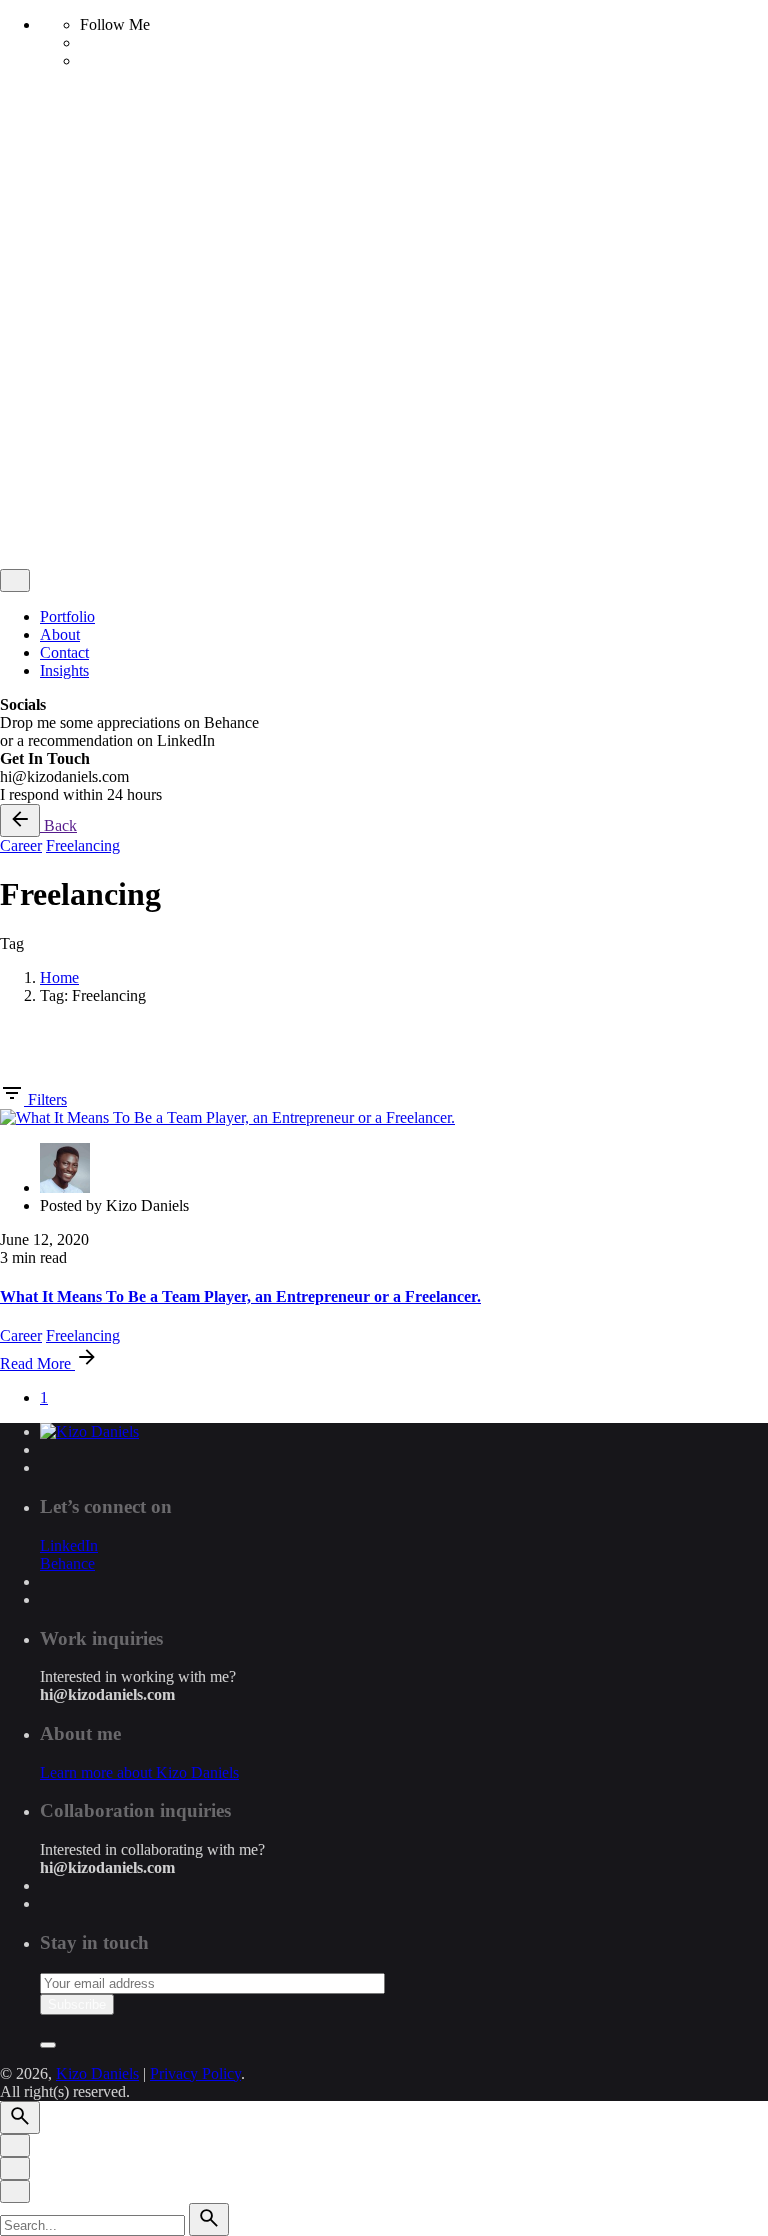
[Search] (60, 536)
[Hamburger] (8, 125)
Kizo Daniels (97, 372)
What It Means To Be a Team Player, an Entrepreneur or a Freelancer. (240, 1296)
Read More (37, 1363)
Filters (47, 1099)
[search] (209, 2219)
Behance (67, 1563)
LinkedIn (69, 1545)
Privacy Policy (195, 372)
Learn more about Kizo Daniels (139, 1772)
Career (21, 845)
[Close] (15, 248)
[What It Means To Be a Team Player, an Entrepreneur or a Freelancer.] (227, 1117)
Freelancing (83, 845)
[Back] (20, 820)
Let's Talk (71, 510)
